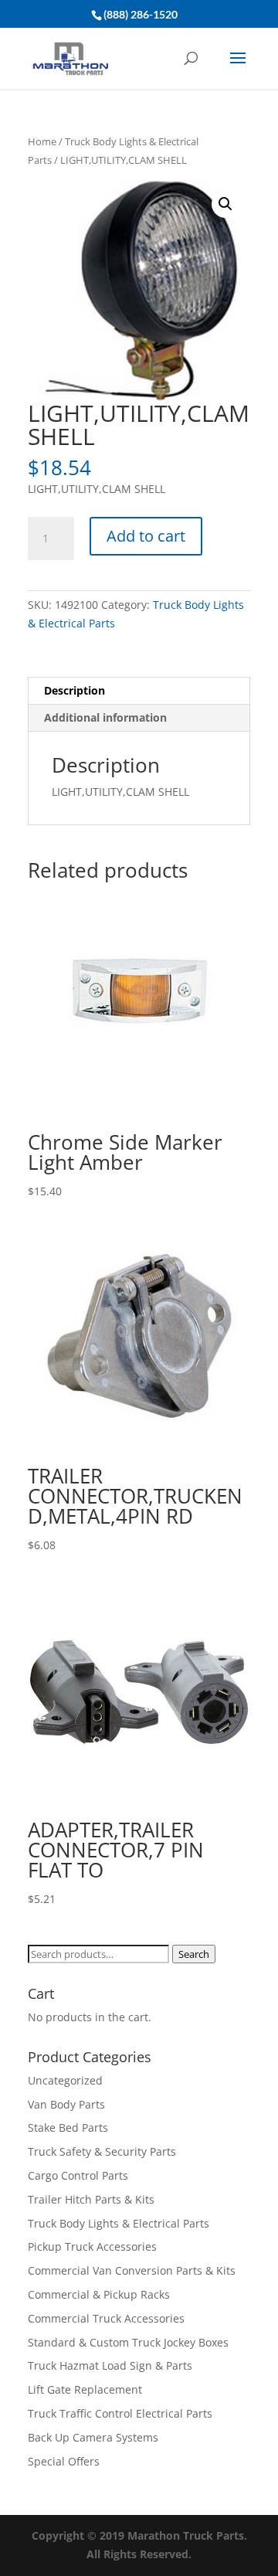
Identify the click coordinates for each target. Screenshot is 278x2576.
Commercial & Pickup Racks (99, 2294)
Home (42, 141)
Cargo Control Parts (78, 2175)
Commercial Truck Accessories (106, 2318)
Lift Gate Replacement (86, 2389)
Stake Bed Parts (68, 2127)
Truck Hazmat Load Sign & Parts (110, 2365)
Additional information (105, 717)
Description (75, 690)
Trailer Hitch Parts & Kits (91, 2199)
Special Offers (64, 2461)
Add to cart (146, 536)
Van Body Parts (66, 2104)
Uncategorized (65, 2080)
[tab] (139, 691)
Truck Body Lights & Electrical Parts (119, 2223)
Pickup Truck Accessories (92, 2246)
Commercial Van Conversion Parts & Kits (132, 2270)
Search (194, 1954)
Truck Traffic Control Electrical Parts (120, 2413)
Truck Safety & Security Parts (102, 2151)
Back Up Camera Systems (93, 2437)
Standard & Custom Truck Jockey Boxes (128, 2342)
